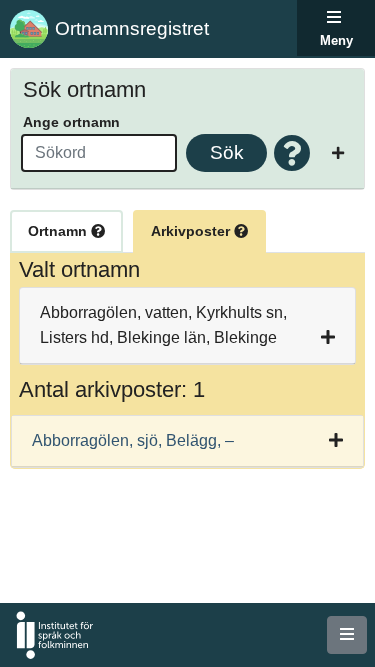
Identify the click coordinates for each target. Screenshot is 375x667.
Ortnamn (59, 231)
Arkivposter (192, 231)
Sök (227, 152)
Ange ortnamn (71, 122)
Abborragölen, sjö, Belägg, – (133, 440)
